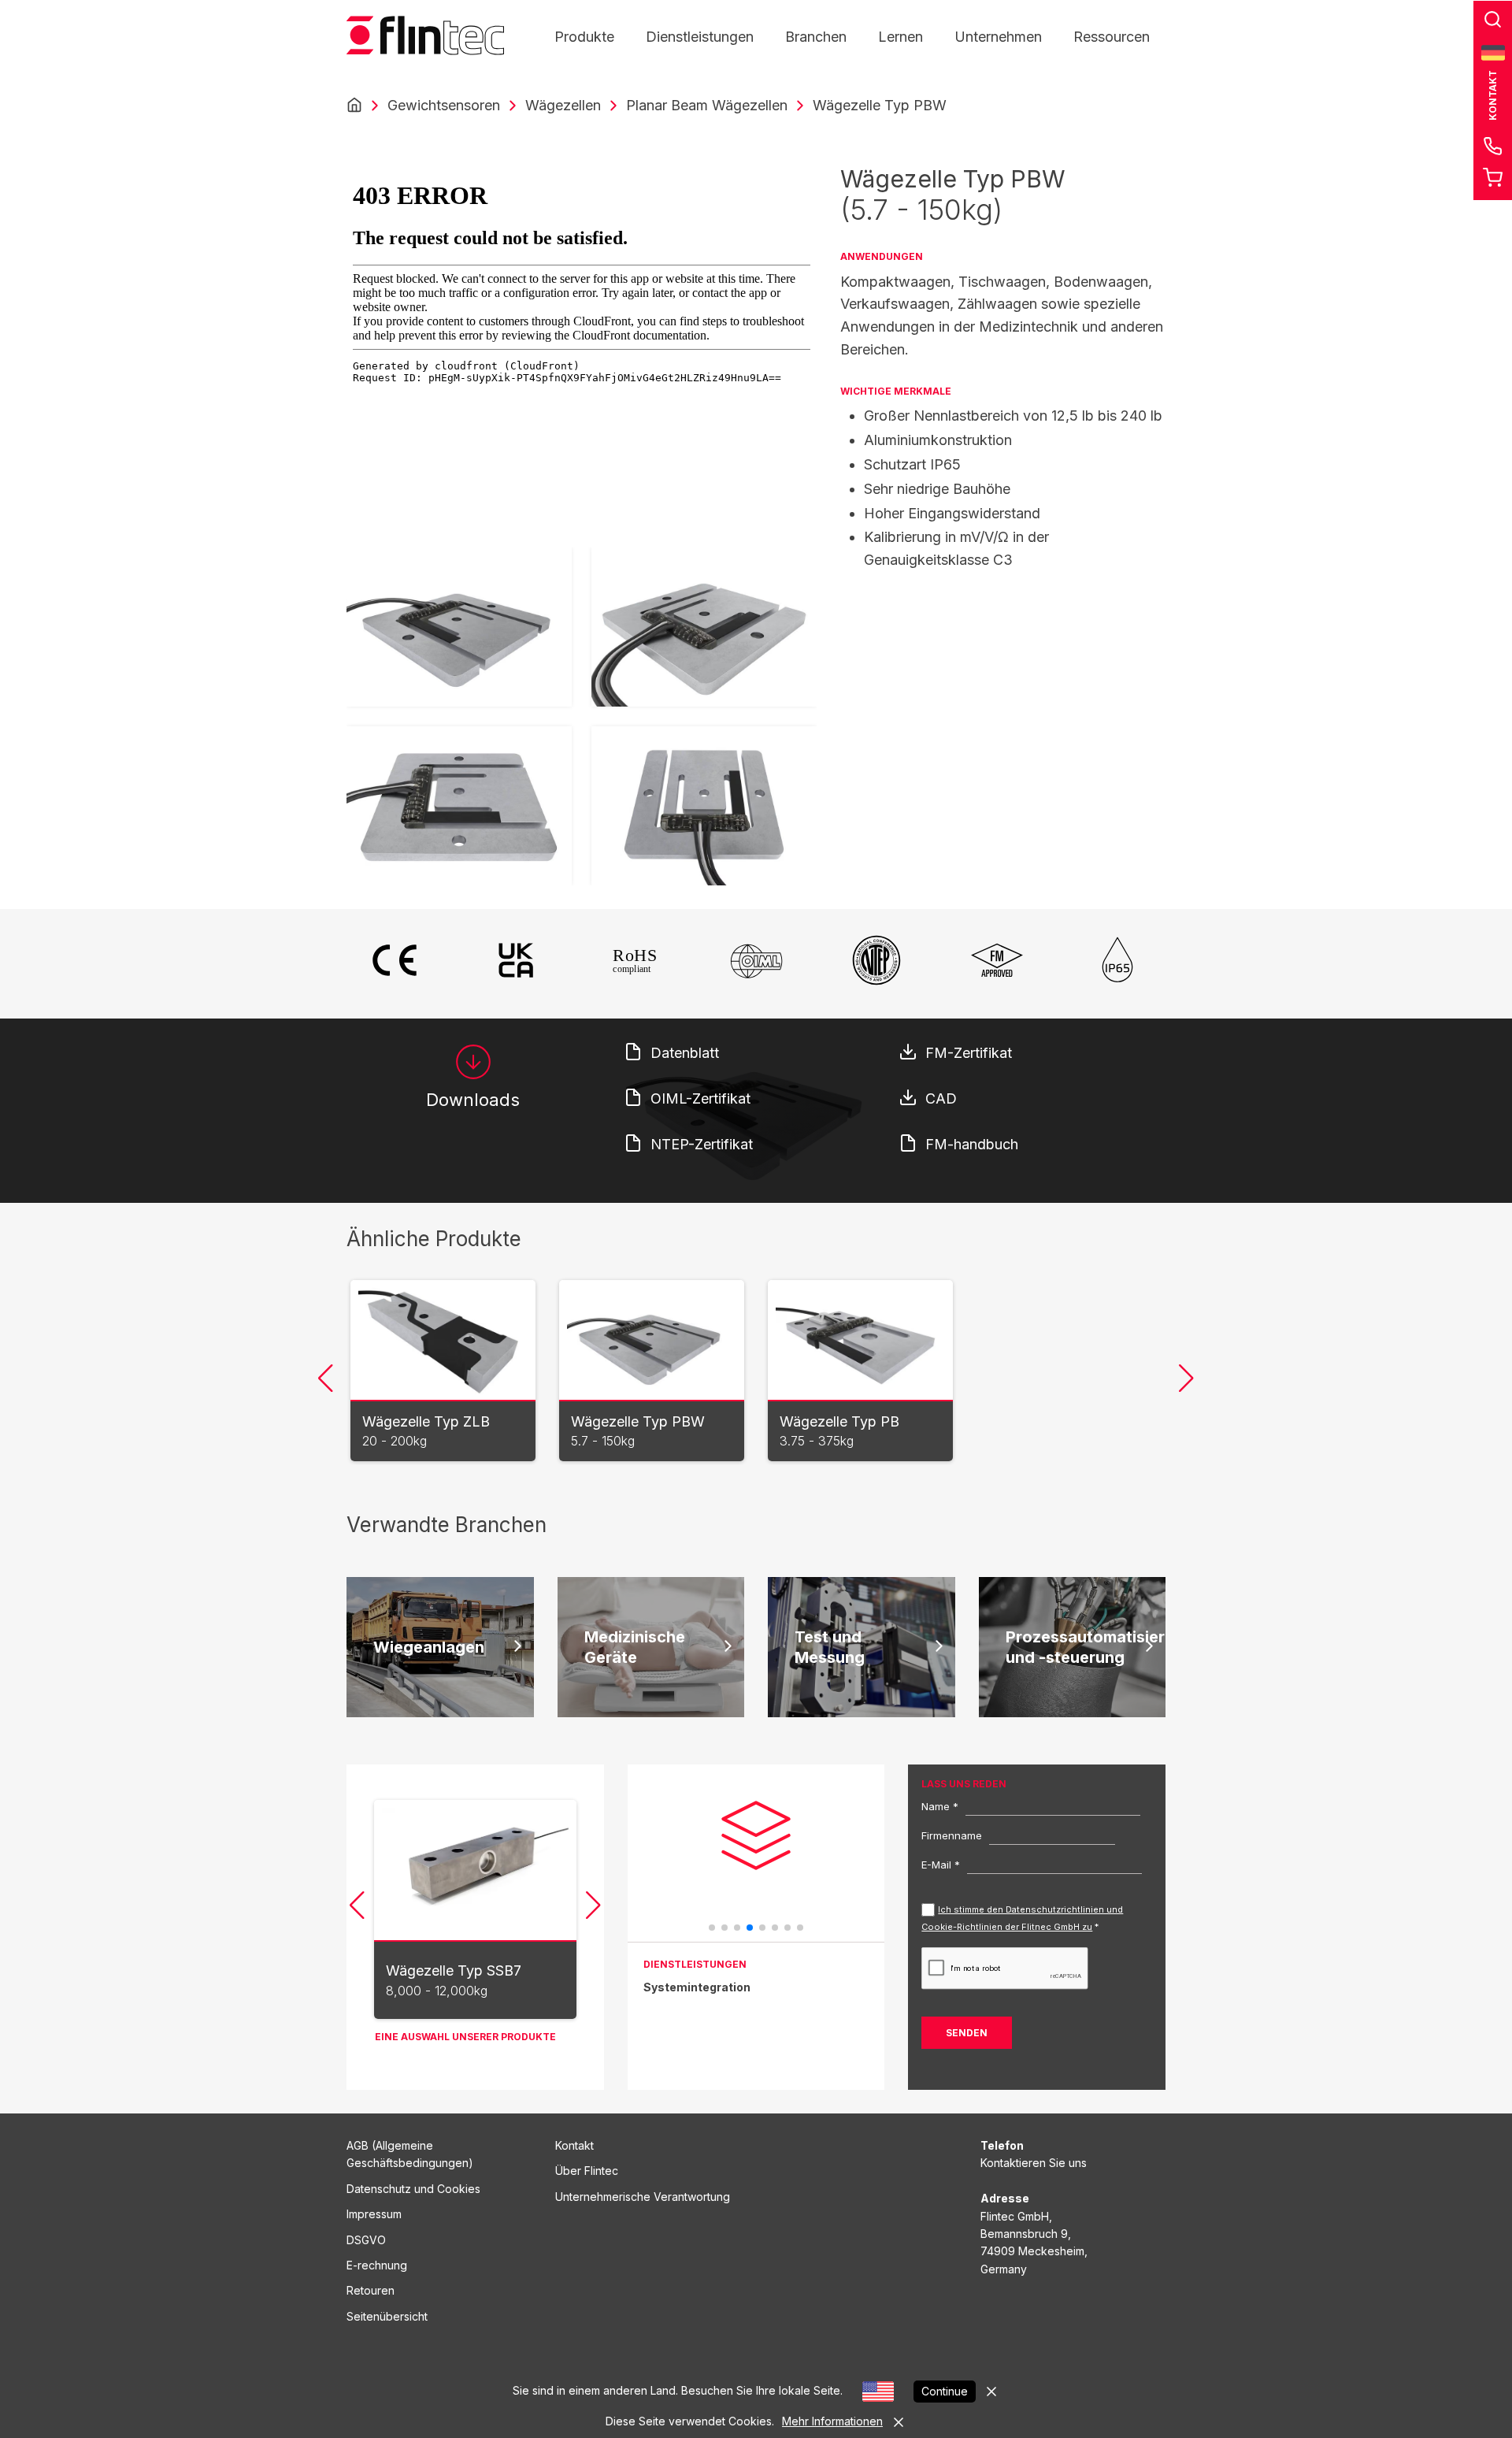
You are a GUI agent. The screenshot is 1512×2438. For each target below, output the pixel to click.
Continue (945, 2391)
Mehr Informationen (832, 2421)
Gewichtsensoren (444, 105)
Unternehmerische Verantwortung (643, 2197)
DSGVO (366, 2240)
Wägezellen (563, 105)
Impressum (374, 2214)
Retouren (371, 2290)
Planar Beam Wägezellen (707, 105)
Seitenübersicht (387, 2316)
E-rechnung (377, 2265)
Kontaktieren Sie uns (1034, 2163)
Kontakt (574, 2145)
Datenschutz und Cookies (413, 2189)
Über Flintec (587, 2171)
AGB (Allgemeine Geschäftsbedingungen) (410, 2154)
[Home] (354, 106)
